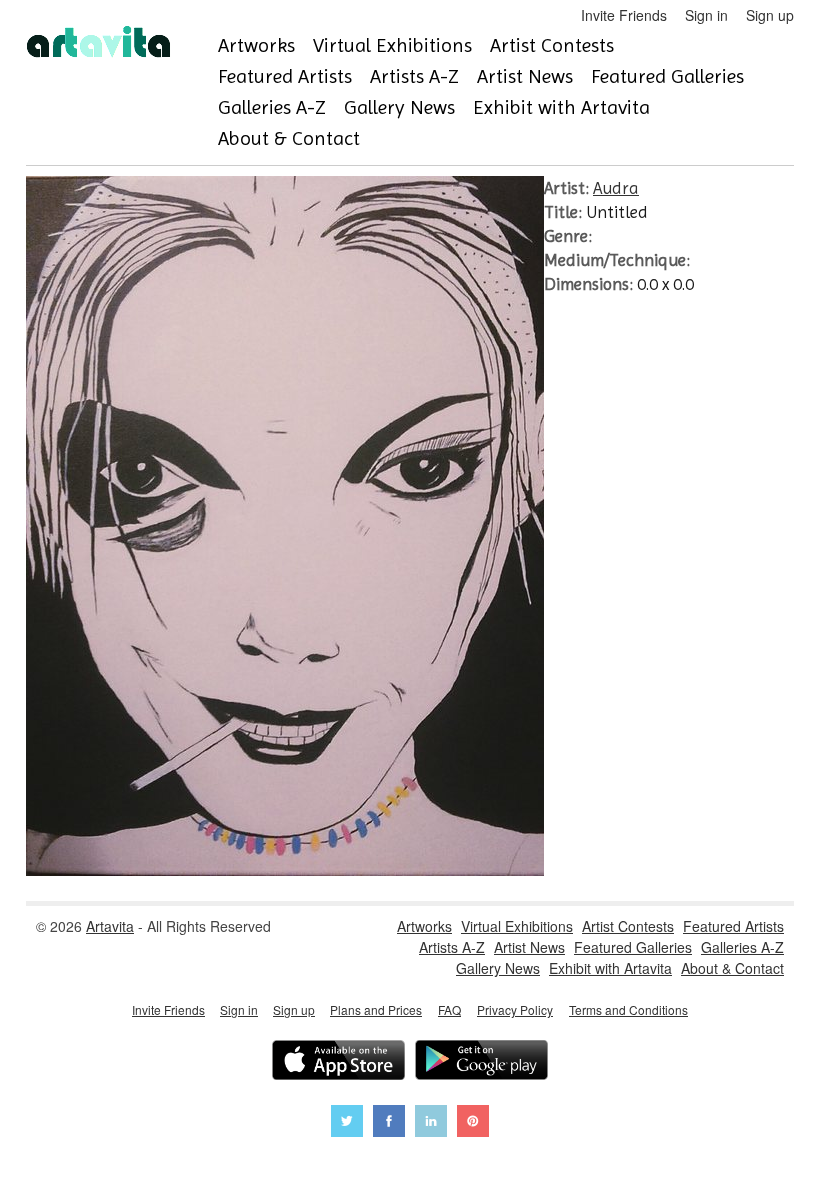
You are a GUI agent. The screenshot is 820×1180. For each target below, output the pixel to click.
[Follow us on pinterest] (473, 1123)
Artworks (256, 45)
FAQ (449, 1009)
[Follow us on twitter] (347, 1123)
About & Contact (289, 138)
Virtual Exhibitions (392, 45)
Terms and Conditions (628, 1009)
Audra (616, 188)
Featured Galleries (667, 76)
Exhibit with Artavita (561, 107)
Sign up (770, 15)
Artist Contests (552, 45)
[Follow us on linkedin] (431, 1123)
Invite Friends (624, 15)
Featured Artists (285, 76)
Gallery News (399, 107)
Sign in (706, 15)
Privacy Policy (515, 1009)
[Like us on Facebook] (389, 1123)
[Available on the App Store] (338, 1062)
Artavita (110, 926)
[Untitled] (285, 870)
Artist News (525, 76)
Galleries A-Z (272, 107)
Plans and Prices (376, 1009)
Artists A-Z (414, 76)
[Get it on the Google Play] (481, 1062)
